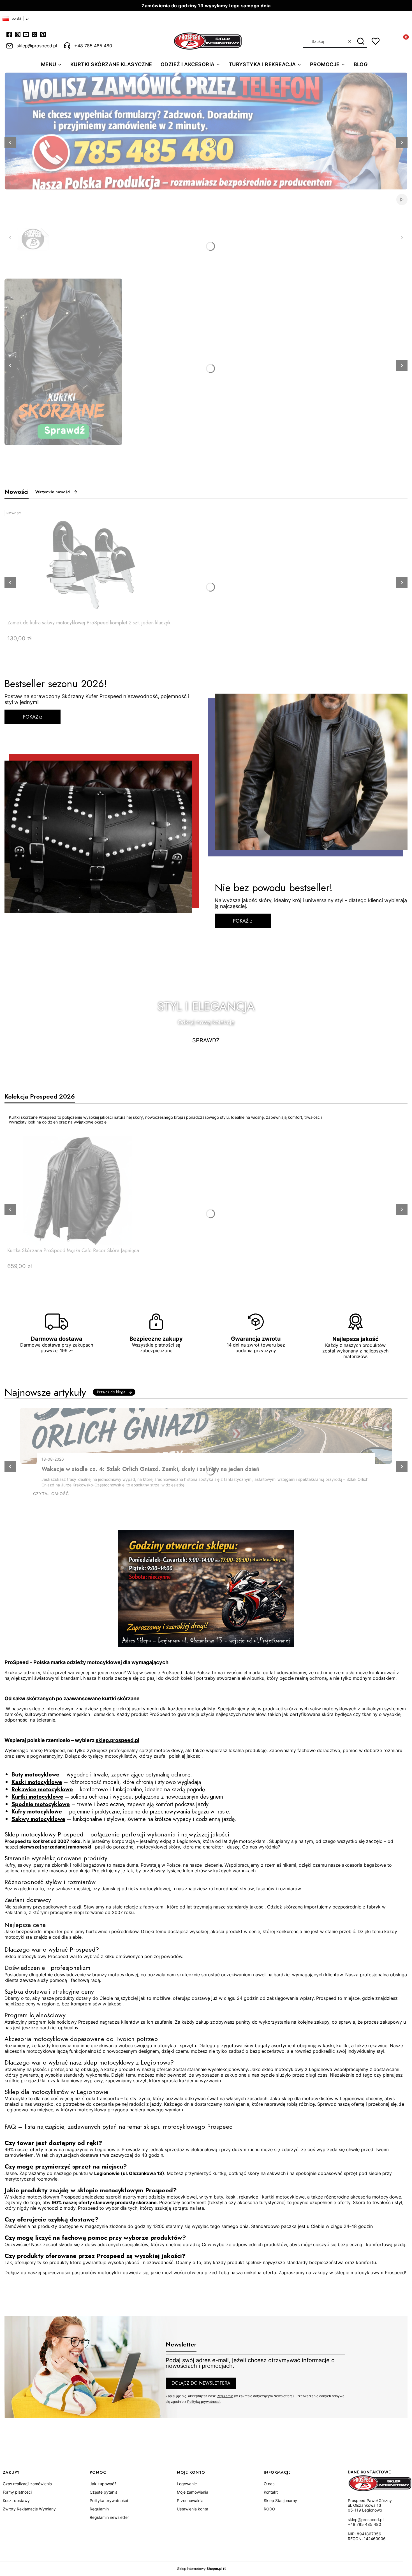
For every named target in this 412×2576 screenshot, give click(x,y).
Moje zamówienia (193, 2492)
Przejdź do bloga (111, 1392)
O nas (269, 2484)
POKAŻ (31, 717)
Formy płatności (17, 2492)
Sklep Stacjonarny (280, 2500)
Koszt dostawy (16, 2500)
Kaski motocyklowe (37, 1782)
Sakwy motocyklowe (38, 1819)
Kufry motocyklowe (37, 1812)
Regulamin (225, 2396)
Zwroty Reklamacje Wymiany (29, 2509)
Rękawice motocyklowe (42, 1789)
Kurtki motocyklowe (37, 1797)
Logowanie (187, 2484)
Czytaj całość (51, 1494)
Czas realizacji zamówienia (27, 2484)
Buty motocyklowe (35, 1775)
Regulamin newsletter (109, 2517)
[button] (361, 41)
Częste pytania (104, 2492)
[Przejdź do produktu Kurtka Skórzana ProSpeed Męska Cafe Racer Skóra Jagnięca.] (77, 1190)
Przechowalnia (190, 2500)
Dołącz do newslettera (201, 2383)
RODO (269, 2509)
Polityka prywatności (109, 2500)
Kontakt (271, 2492)
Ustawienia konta (193, 2509)
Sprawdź (206, 1040)
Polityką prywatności (204, 2402)
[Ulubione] (376, 41)
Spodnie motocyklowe (41, 1804)
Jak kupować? (103, 2484)
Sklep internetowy (200, 2569)
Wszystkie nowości (53, 492)
